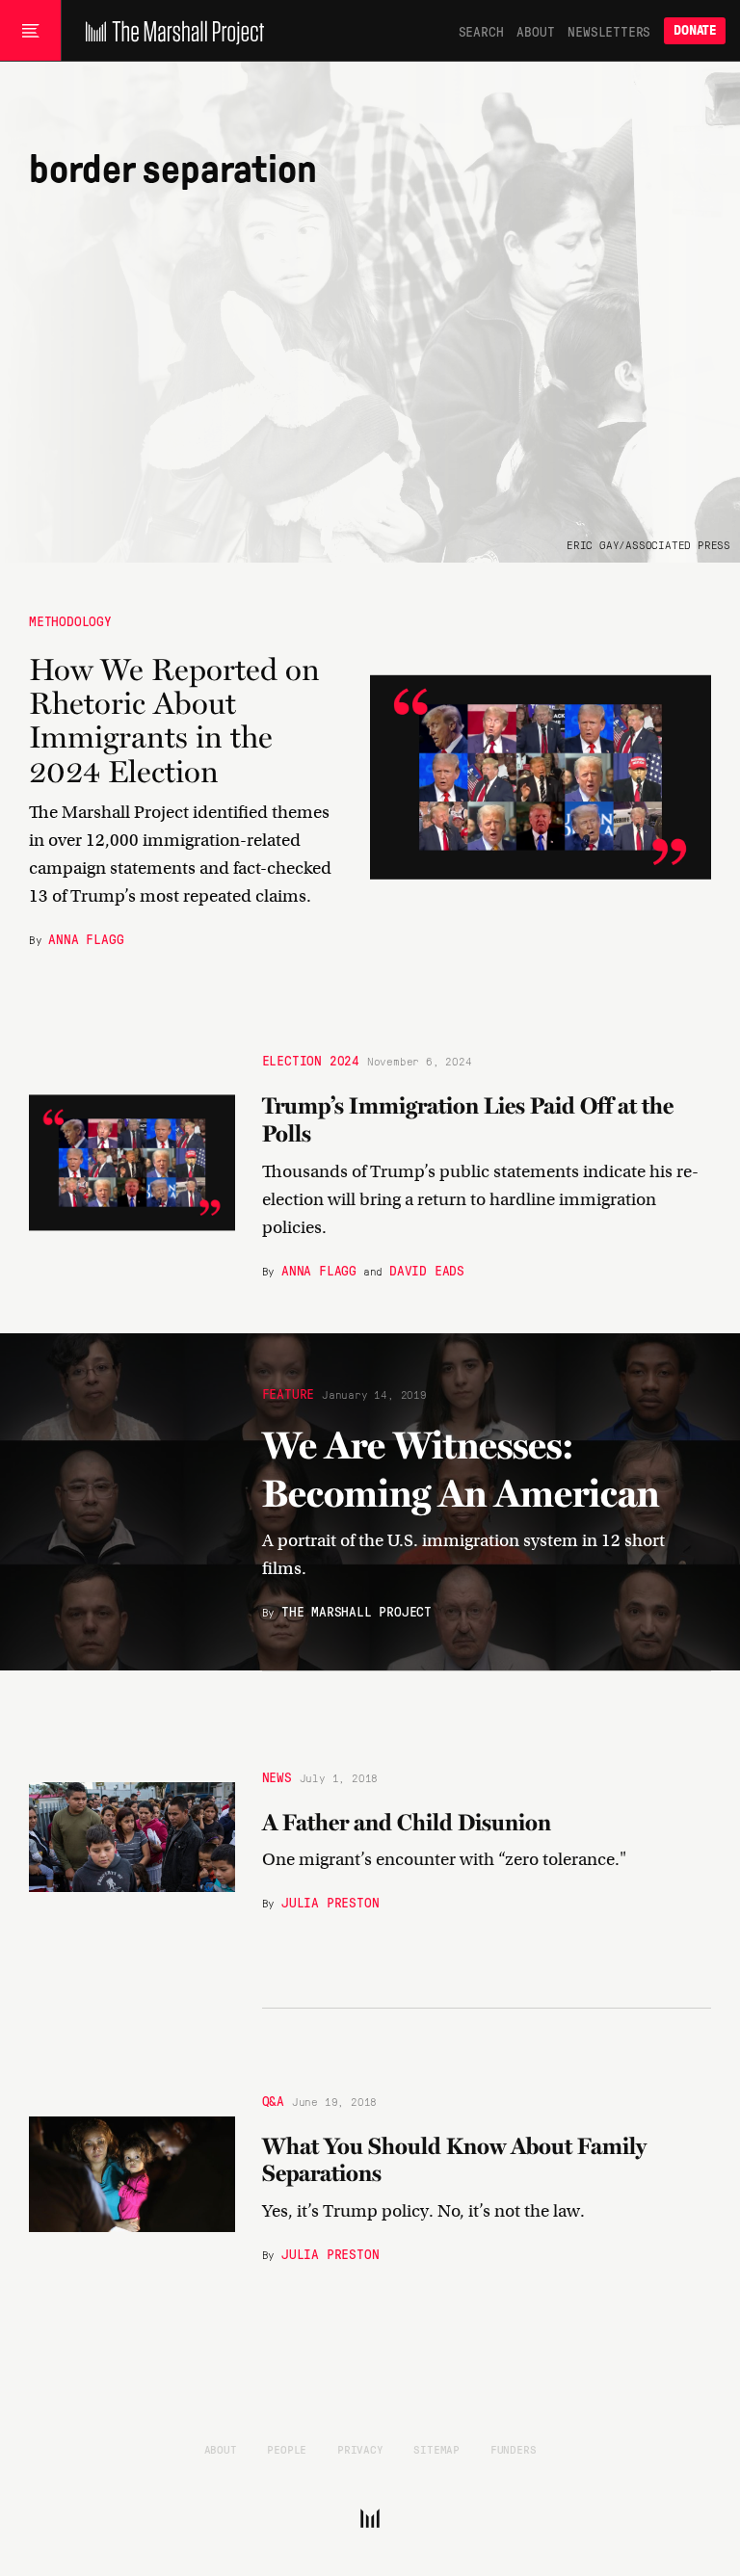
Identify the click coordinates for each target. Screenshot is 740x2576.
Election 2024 (311, 1060)
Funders (514, 2449)
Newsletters (609, 31)
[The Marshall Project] (170, 31)
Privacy (360, 2449)
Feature (289, 1393)
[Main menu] (30, 31)
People (287, 2449)
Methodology (70, 620)
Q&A (273, 2099)
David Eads (427, 1269)
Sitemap (436, 2449)
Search (481, 31)
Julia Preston (330, 1902)
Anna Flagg (86, 937)
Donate (695, 30)
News (277, 1776)
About (535, 31)
